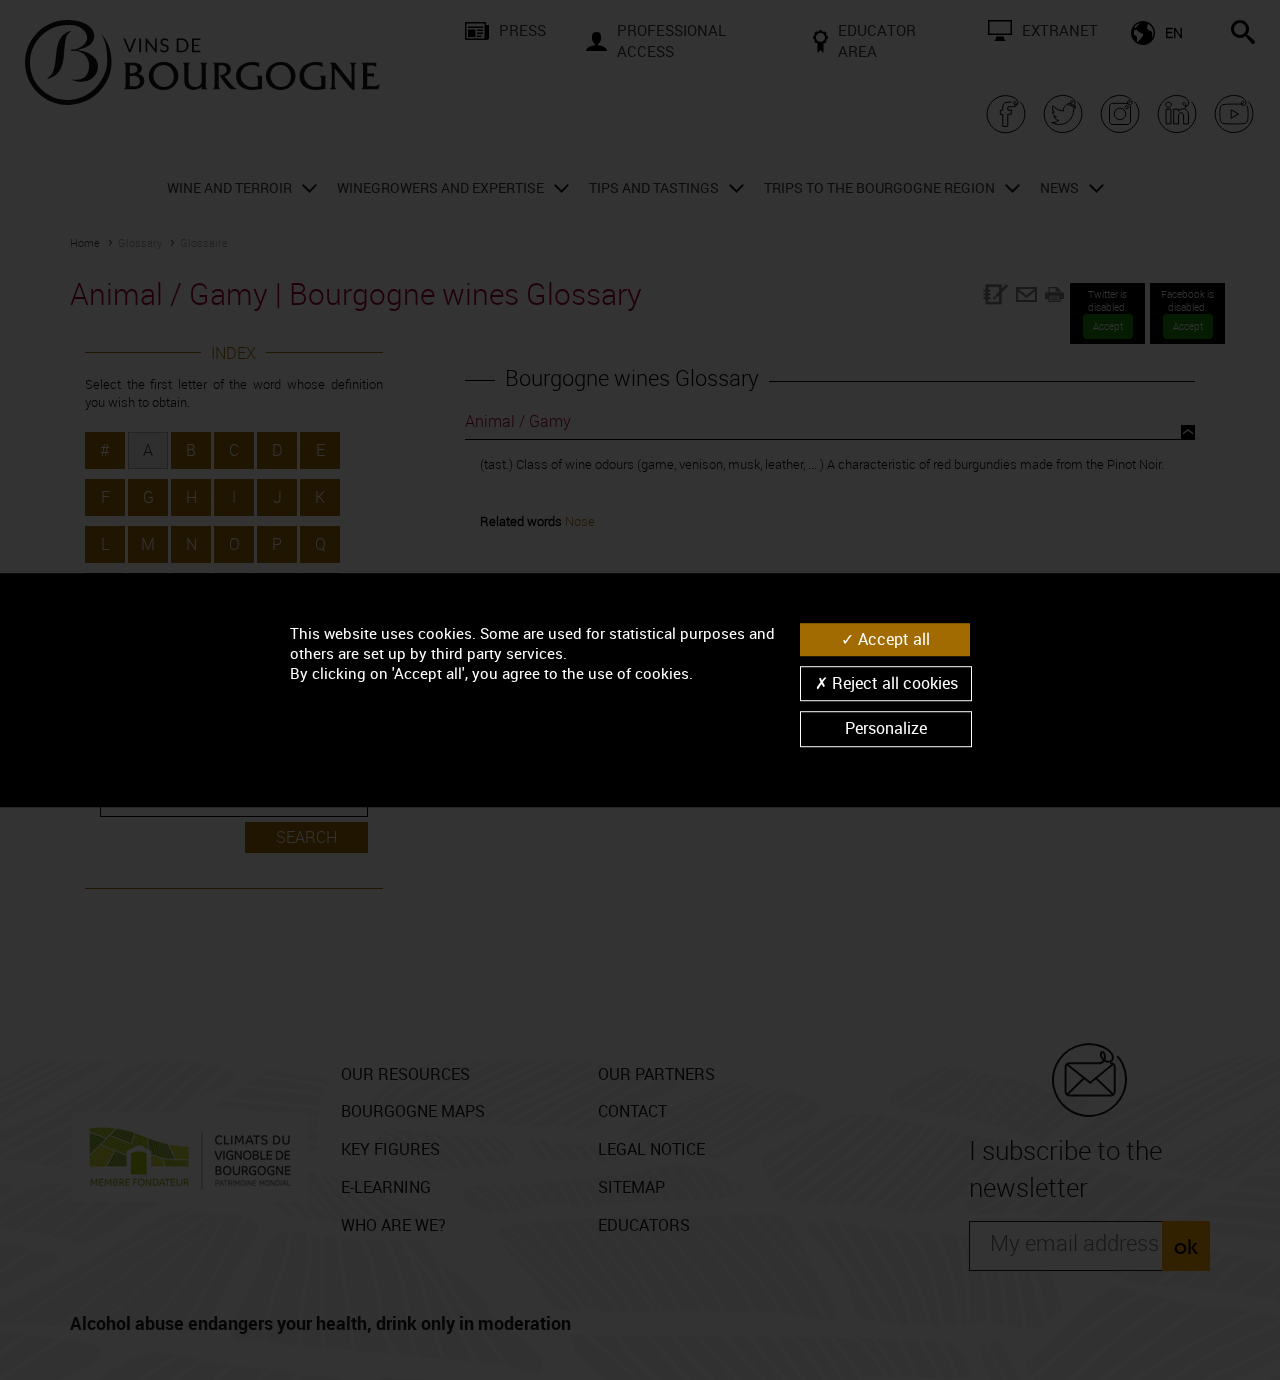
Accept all (892, 639)
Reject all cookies (893, 683)
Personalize (886, 729)
